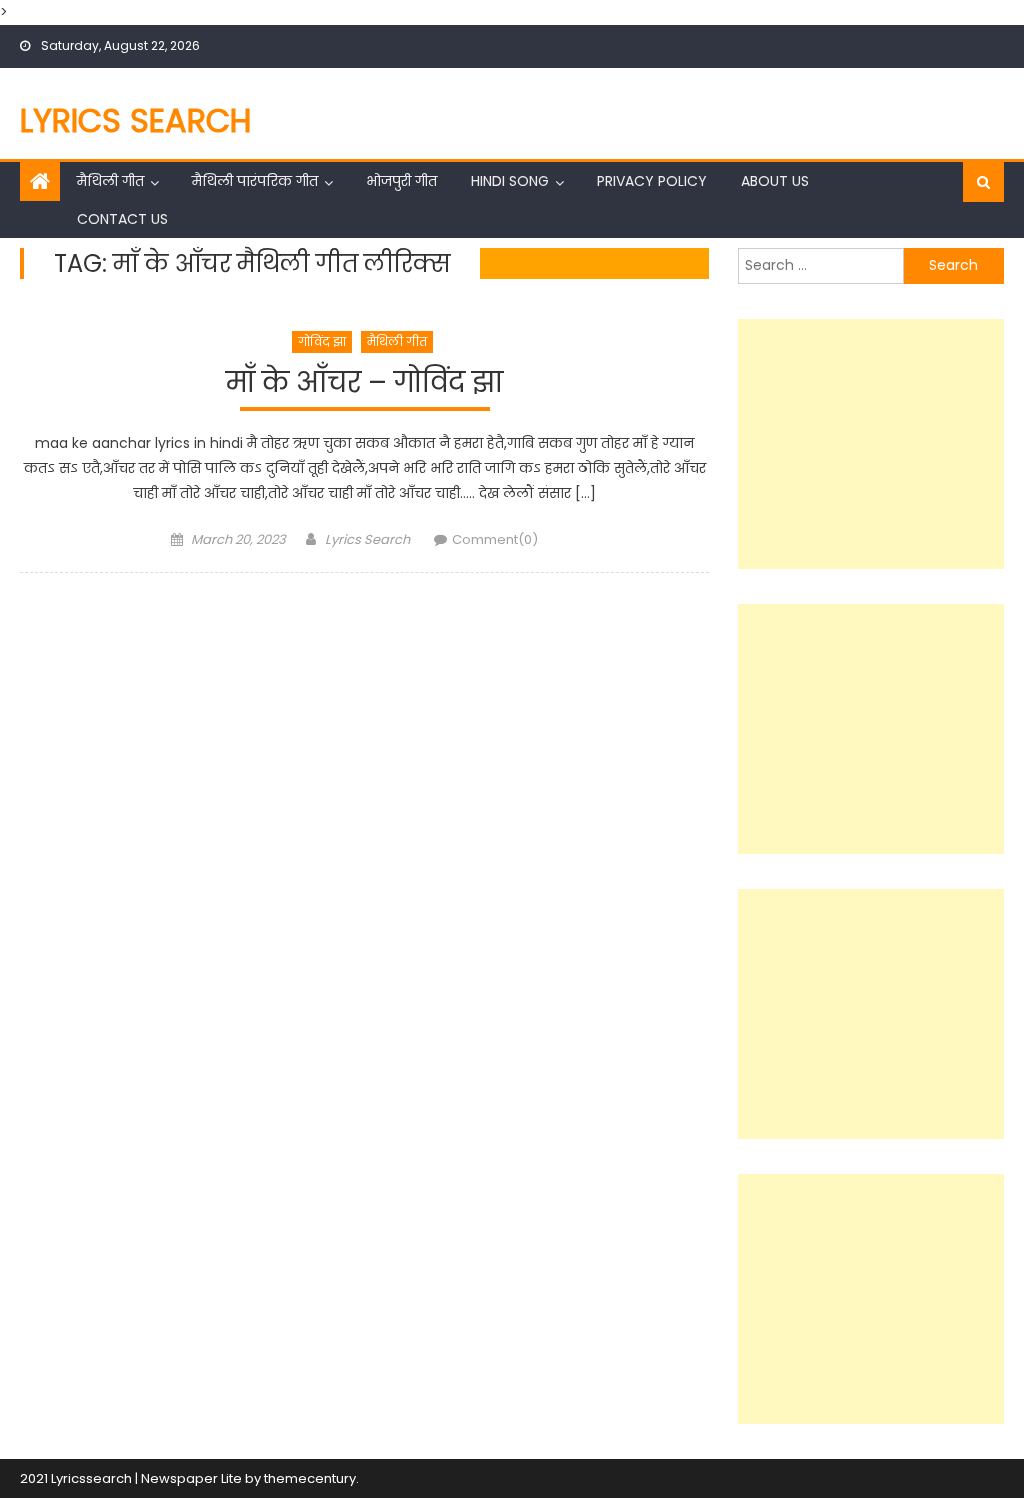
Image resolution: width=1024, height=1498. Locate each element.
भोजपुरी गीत (401, 181)
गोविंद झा (322, 341)
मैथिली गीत (110, 181)
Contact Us (122, 219)
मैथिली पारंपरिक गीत (255, 181)
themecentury (310, 1478)
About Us (775, 181)
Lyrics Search (136, 120)
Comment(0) (495, 539)
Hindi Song (510, 181)
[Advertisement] (870, 444)
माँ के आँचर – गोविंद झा (364, 383)
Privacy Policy (652, 181)
